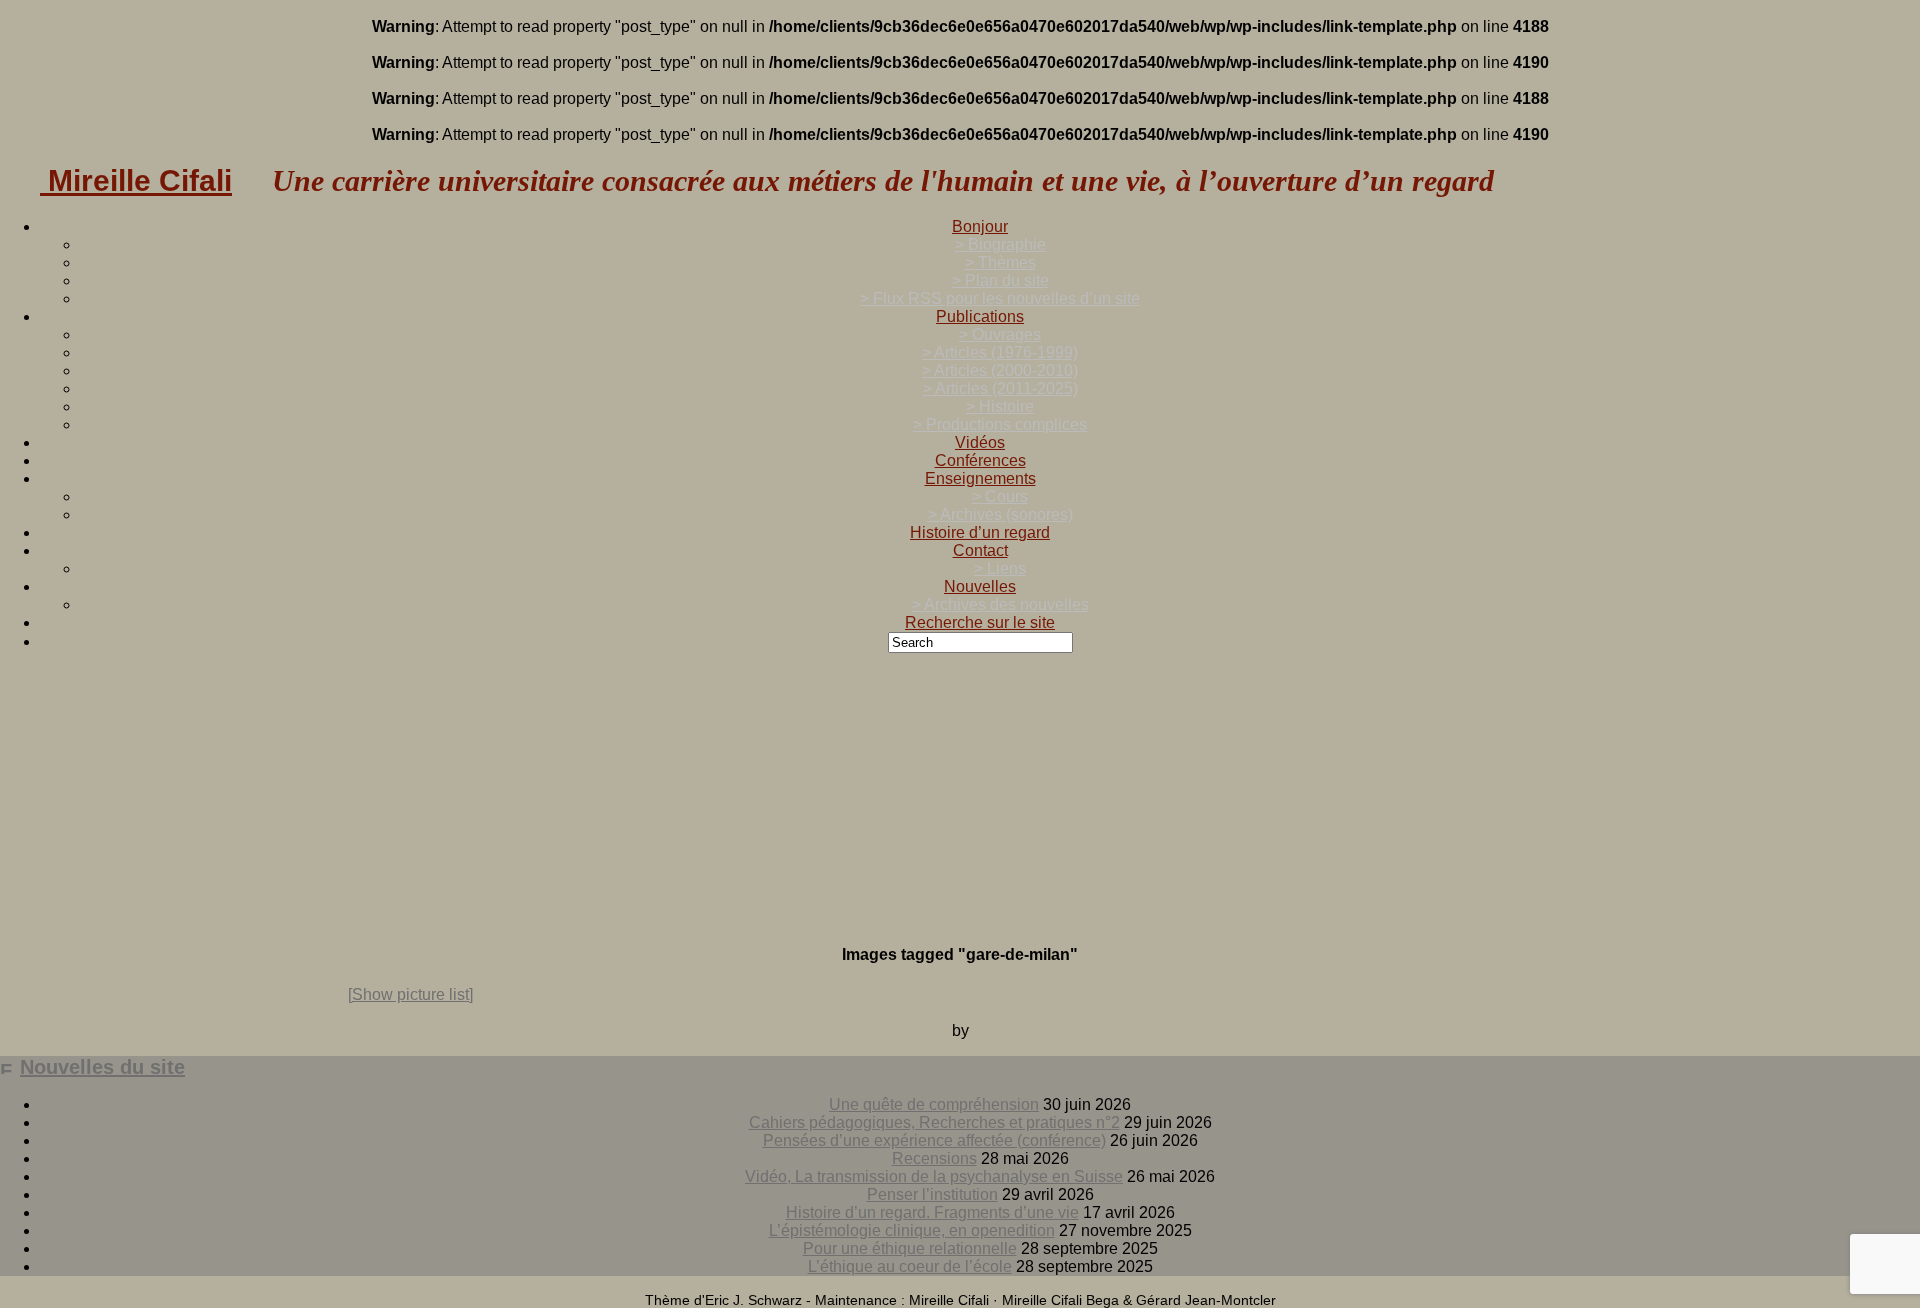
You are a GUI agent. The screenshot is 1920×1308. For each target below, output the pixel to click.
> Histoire (1000, 406)
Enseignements (980, 478)
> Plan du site (1000, 280)
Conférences (980, 460)
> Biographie (1000, 244)
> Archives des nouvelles (1000, 604)
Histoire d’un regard (980, 532)
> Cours (1000, 496)
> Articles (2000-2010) (1000, 370)
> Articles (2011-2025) (1000, 388)
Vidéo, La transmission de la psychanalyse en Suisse (934, 1176)
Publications (980, 316)
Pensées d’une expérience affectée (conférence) (934, 1140)
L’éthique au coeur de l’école (910, 1266)
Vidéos (980, 442)
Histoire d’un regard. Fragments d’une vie (932, 1212)
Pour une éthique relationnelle (910, 1248)
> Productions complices (1000, 424)
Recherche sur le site (980, 622)
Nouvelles (980, 586)
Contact (980, 550)
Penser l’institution (932, 1194)
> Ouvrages (1000, 334)
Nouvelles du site (102, 1067)
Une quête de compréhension (934, 1104)
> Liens (1000, 568)
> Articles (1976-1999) (1000, 352)
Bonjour (980, 226)
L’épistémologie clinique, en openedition (912, 1230)
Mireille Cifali (136, 180)
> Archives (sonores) (1000, 514)
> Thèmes (1000, 262)
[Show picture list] (410, 994)
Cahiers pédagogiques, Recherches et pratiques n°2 (934, 1122)
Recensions (934, 1158)
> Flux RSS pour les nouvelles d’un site (1000, 298)
